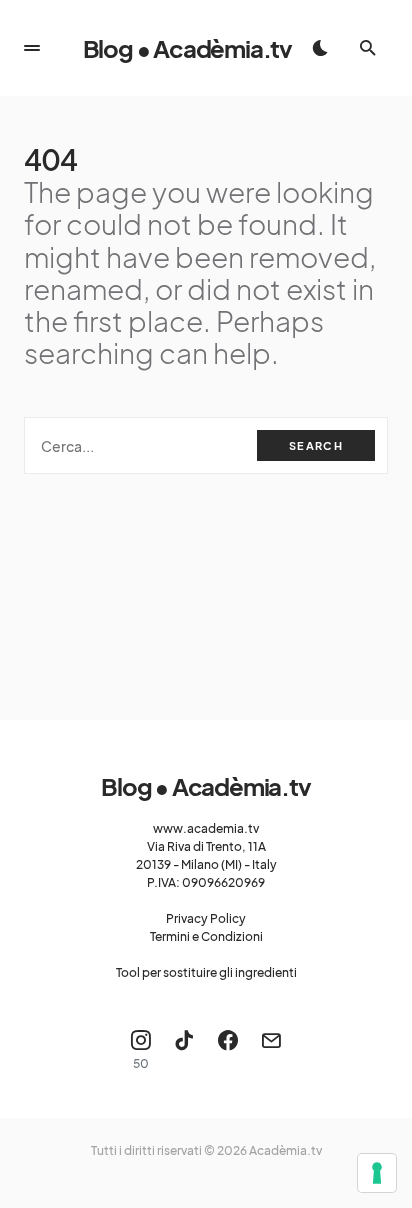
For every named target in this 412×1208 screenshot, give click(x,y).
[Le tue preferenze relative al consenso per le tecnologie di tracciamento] (377, 1173)
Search (316, 445)
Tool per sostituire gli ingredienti (206, 972)
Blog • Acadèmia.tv (187, 48)
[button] (32, 48)
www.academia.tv (206, 828)
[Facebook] (228, 1050)
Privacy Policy (206, 918)
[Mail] (271, 1050)
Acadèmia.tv (285, 1150)
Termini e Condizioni (206, 936)
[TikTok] (184, 1050)
